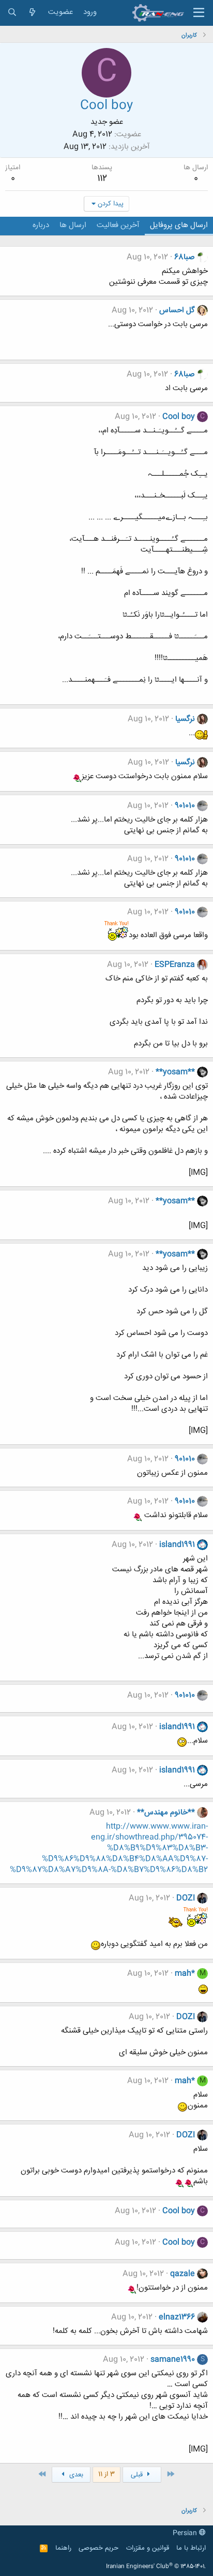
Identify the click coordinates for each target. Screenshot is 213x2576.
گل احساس (177, 310)
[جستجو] (12, 13)
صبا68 (185, 257)
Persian (186, 2533)
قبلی (138, 2475)
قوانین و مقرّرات (148, 2548)
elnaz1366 (177, 2317)
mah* (185, 1974)
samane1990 (173, 2360)
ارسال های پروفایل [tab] (179, 225)
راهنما (63, 2548)
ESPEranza (175, 965)
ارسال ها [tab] (73, 225)
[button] (199, 13)
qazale (182, 2274)
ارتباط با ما (191, 2548)
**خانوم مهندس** (166, 1813)
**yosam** (175, 1072)
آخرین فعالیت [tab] (118, 225)
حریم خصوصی (98, 2548)
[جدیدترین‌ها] (32, 13)
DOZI (186, 1898)
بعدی (75, 2475)
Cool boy (179, 417)
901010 (185, 806)
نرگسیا (185, 719)
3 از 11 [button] (106, 2474)
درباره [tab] (41, 225)
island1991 (177, 1545)
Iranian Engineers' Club (156, 2567)
